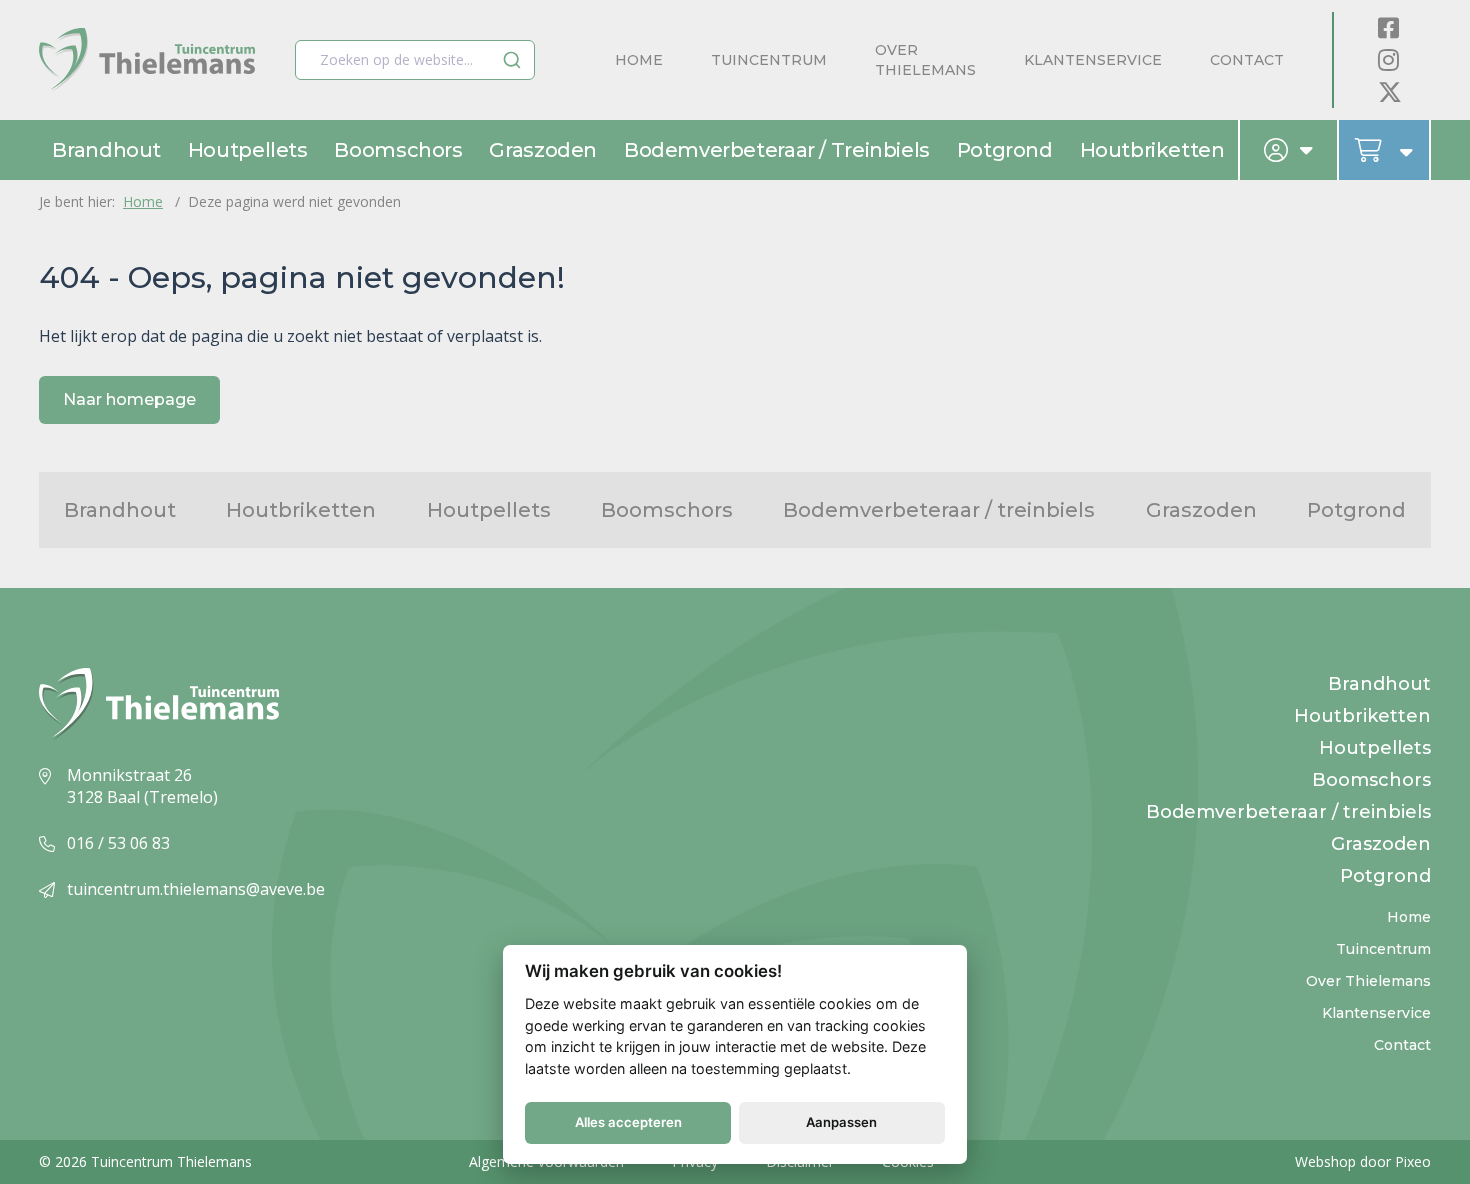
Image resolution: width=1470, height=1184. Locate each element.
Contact (1247, 60)
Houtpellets (248, 150)
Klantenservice (1093, 60)
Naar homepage (129, 399)
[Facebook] (1388, 27)
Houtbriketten (1152, 150)
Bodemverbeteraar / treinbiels (777, 150)
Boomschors (398, 150)
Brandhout (106, 150)
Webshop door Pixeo (1363, 1161)
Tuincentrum (769, 60)
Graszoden (543, 150)
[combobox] (415, 60)
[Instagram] (1388, 59)
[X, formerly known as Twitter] (1390, 91)
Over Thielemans (925, 60)
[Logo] (147, 60)
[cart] (1385, 150)
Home (639, 60)
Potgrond (1005, 150)
